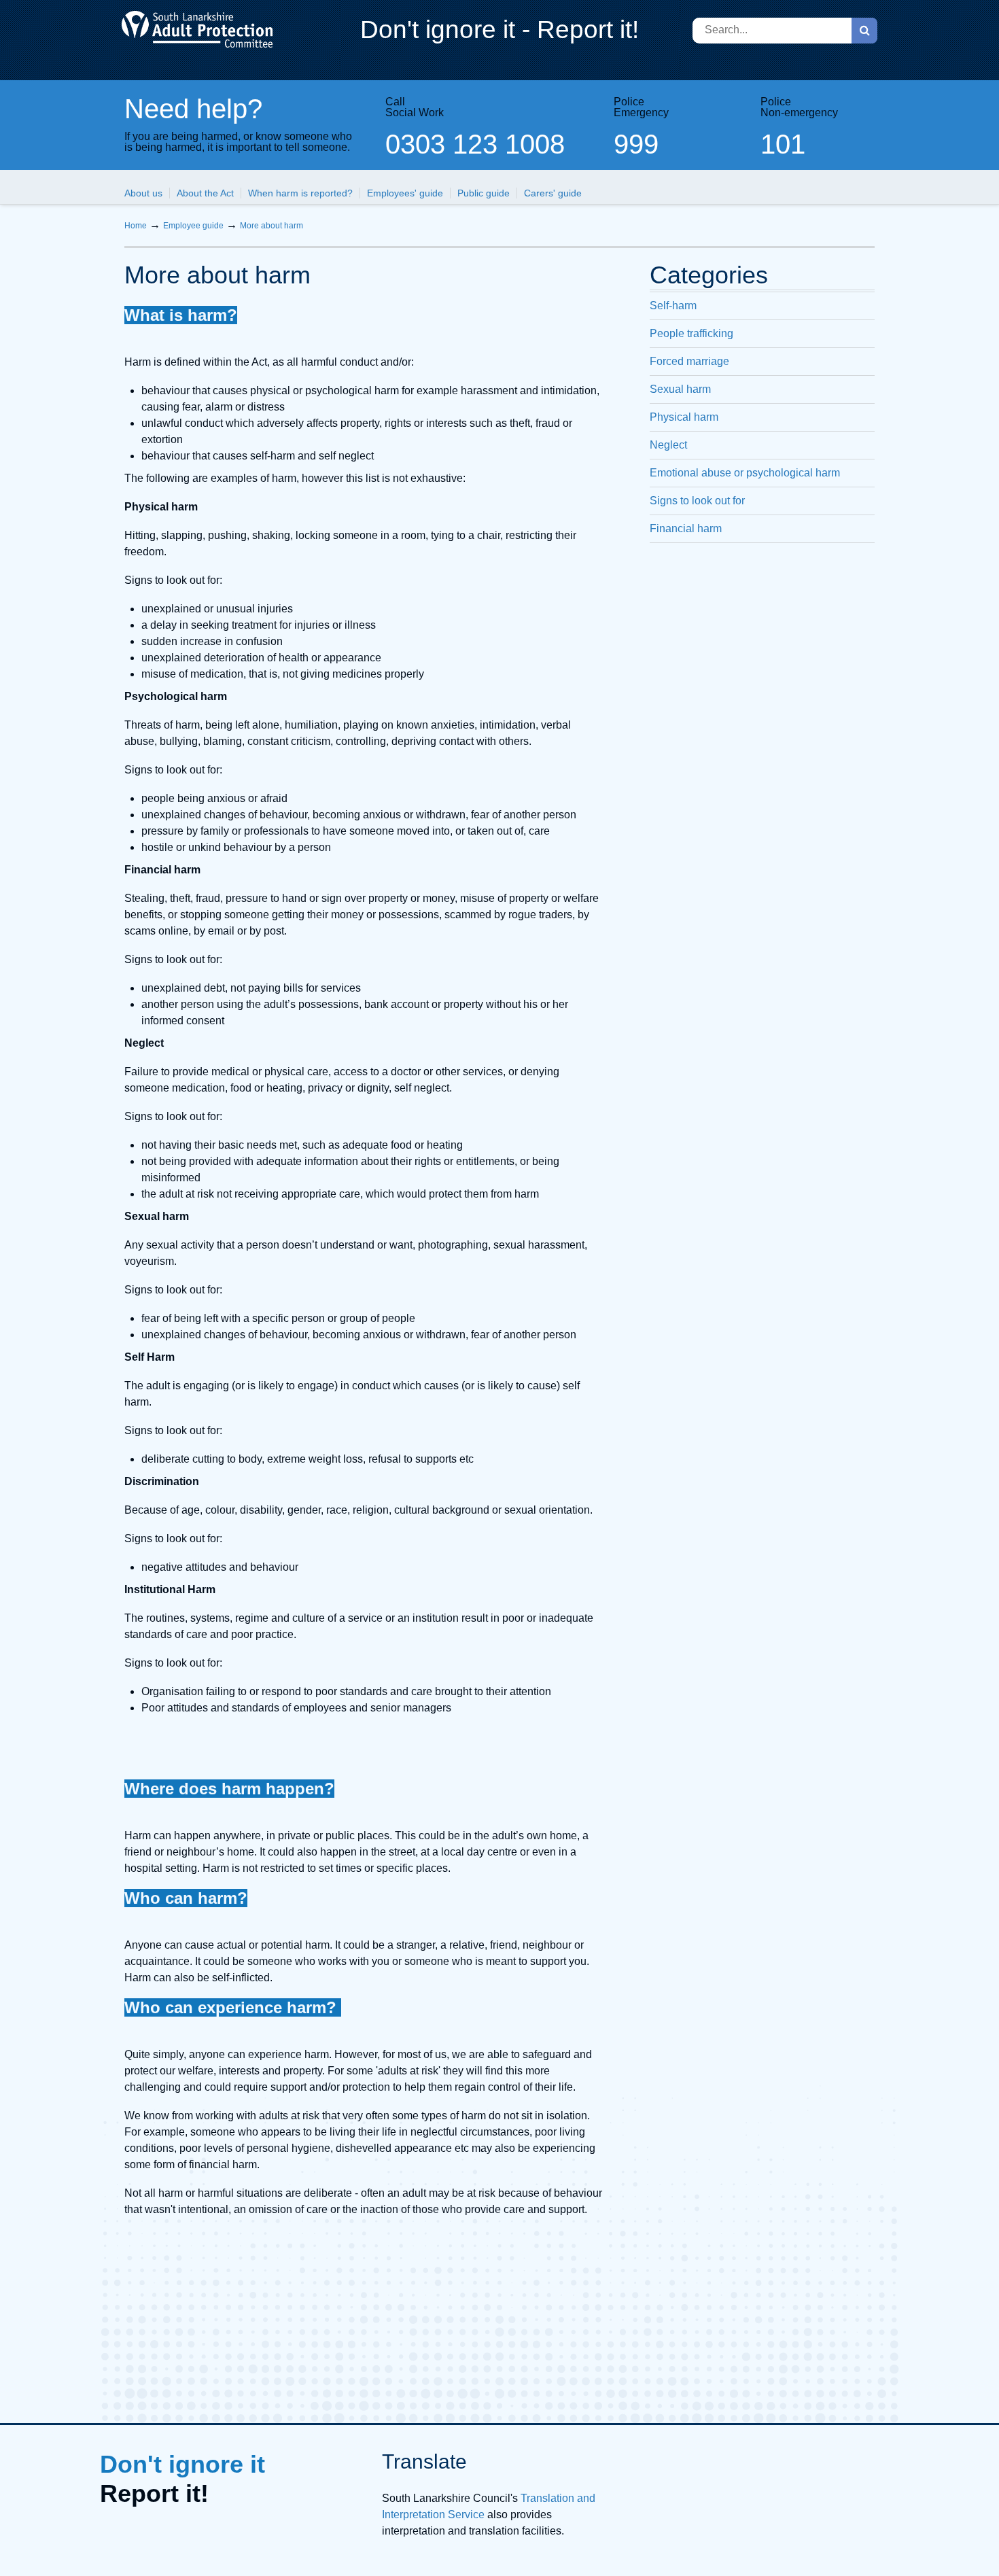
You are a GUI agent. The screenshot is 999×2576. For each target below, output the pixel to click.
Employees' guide (405, 193)
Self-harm (673, 306)
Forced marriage (689, 361)
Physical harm (684, 417)
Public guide (484, 193)
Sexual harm (680, 389)
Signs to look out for (697, 501)
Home (136, 226)
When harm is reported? (300, 193)
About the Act (205, 193)
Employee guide (193, 226)
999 (636, 144)
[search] (864, 31)
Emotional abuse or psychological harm (745, 473)
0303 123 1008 (475, 144)
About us (143, 193)
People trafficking (691, 333)
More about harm (271, 226)
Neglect (668, 445)
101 (783, 144)
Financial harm (686, 528)
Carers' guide (553, 193)
